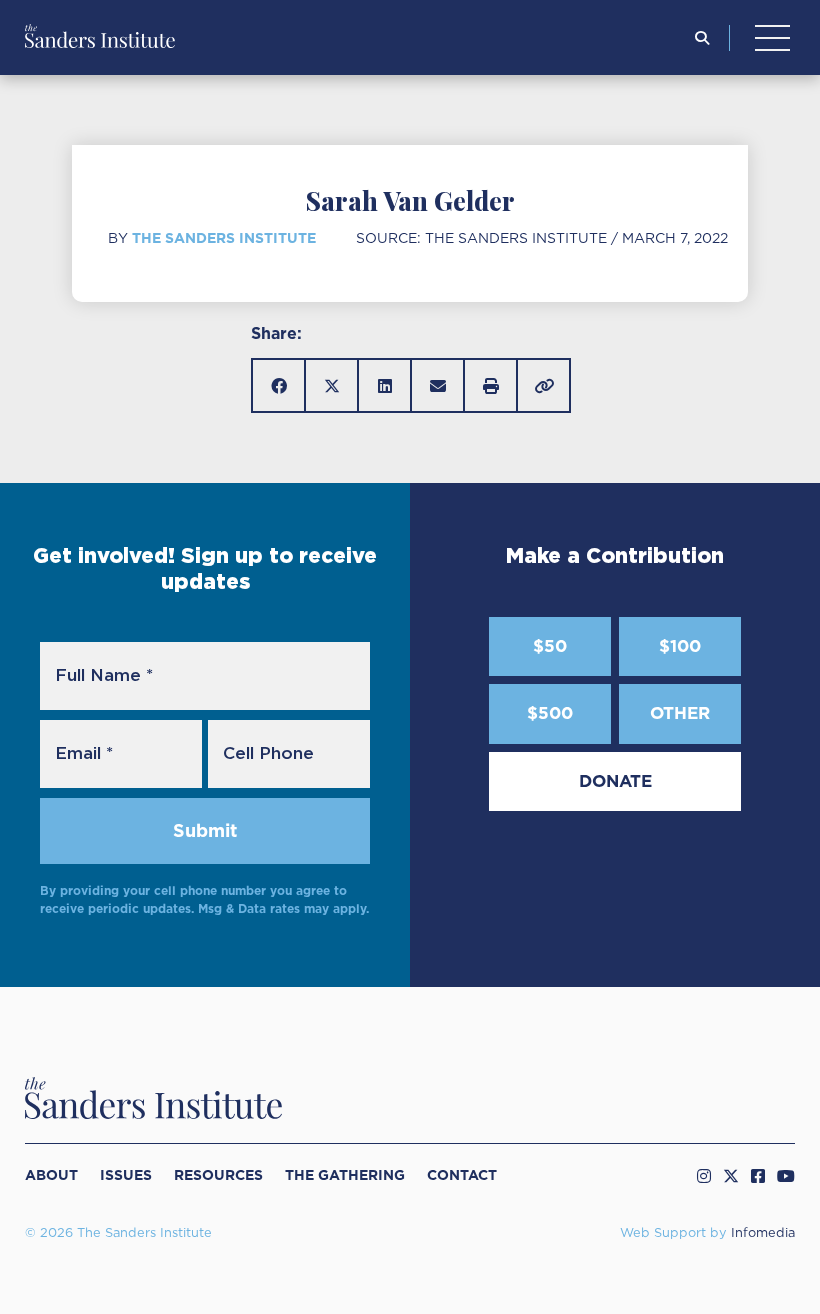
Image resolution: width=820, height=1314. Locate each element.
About (51, 1175)
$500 (550, 713)
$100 (680, 646)
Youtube (786, 1176)
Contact (462, 1175)
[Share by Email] (437, 385)
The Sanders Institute (224, 238)
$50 (550, 646)
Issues (126, 1175)
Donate (615, 781)
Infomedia (763, 1233)
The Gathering (345, 1175)
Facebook (758, 1176)
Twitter (731, 1176)
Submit (205, 830)
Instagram (704, 1176)
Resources (218, 1175)
